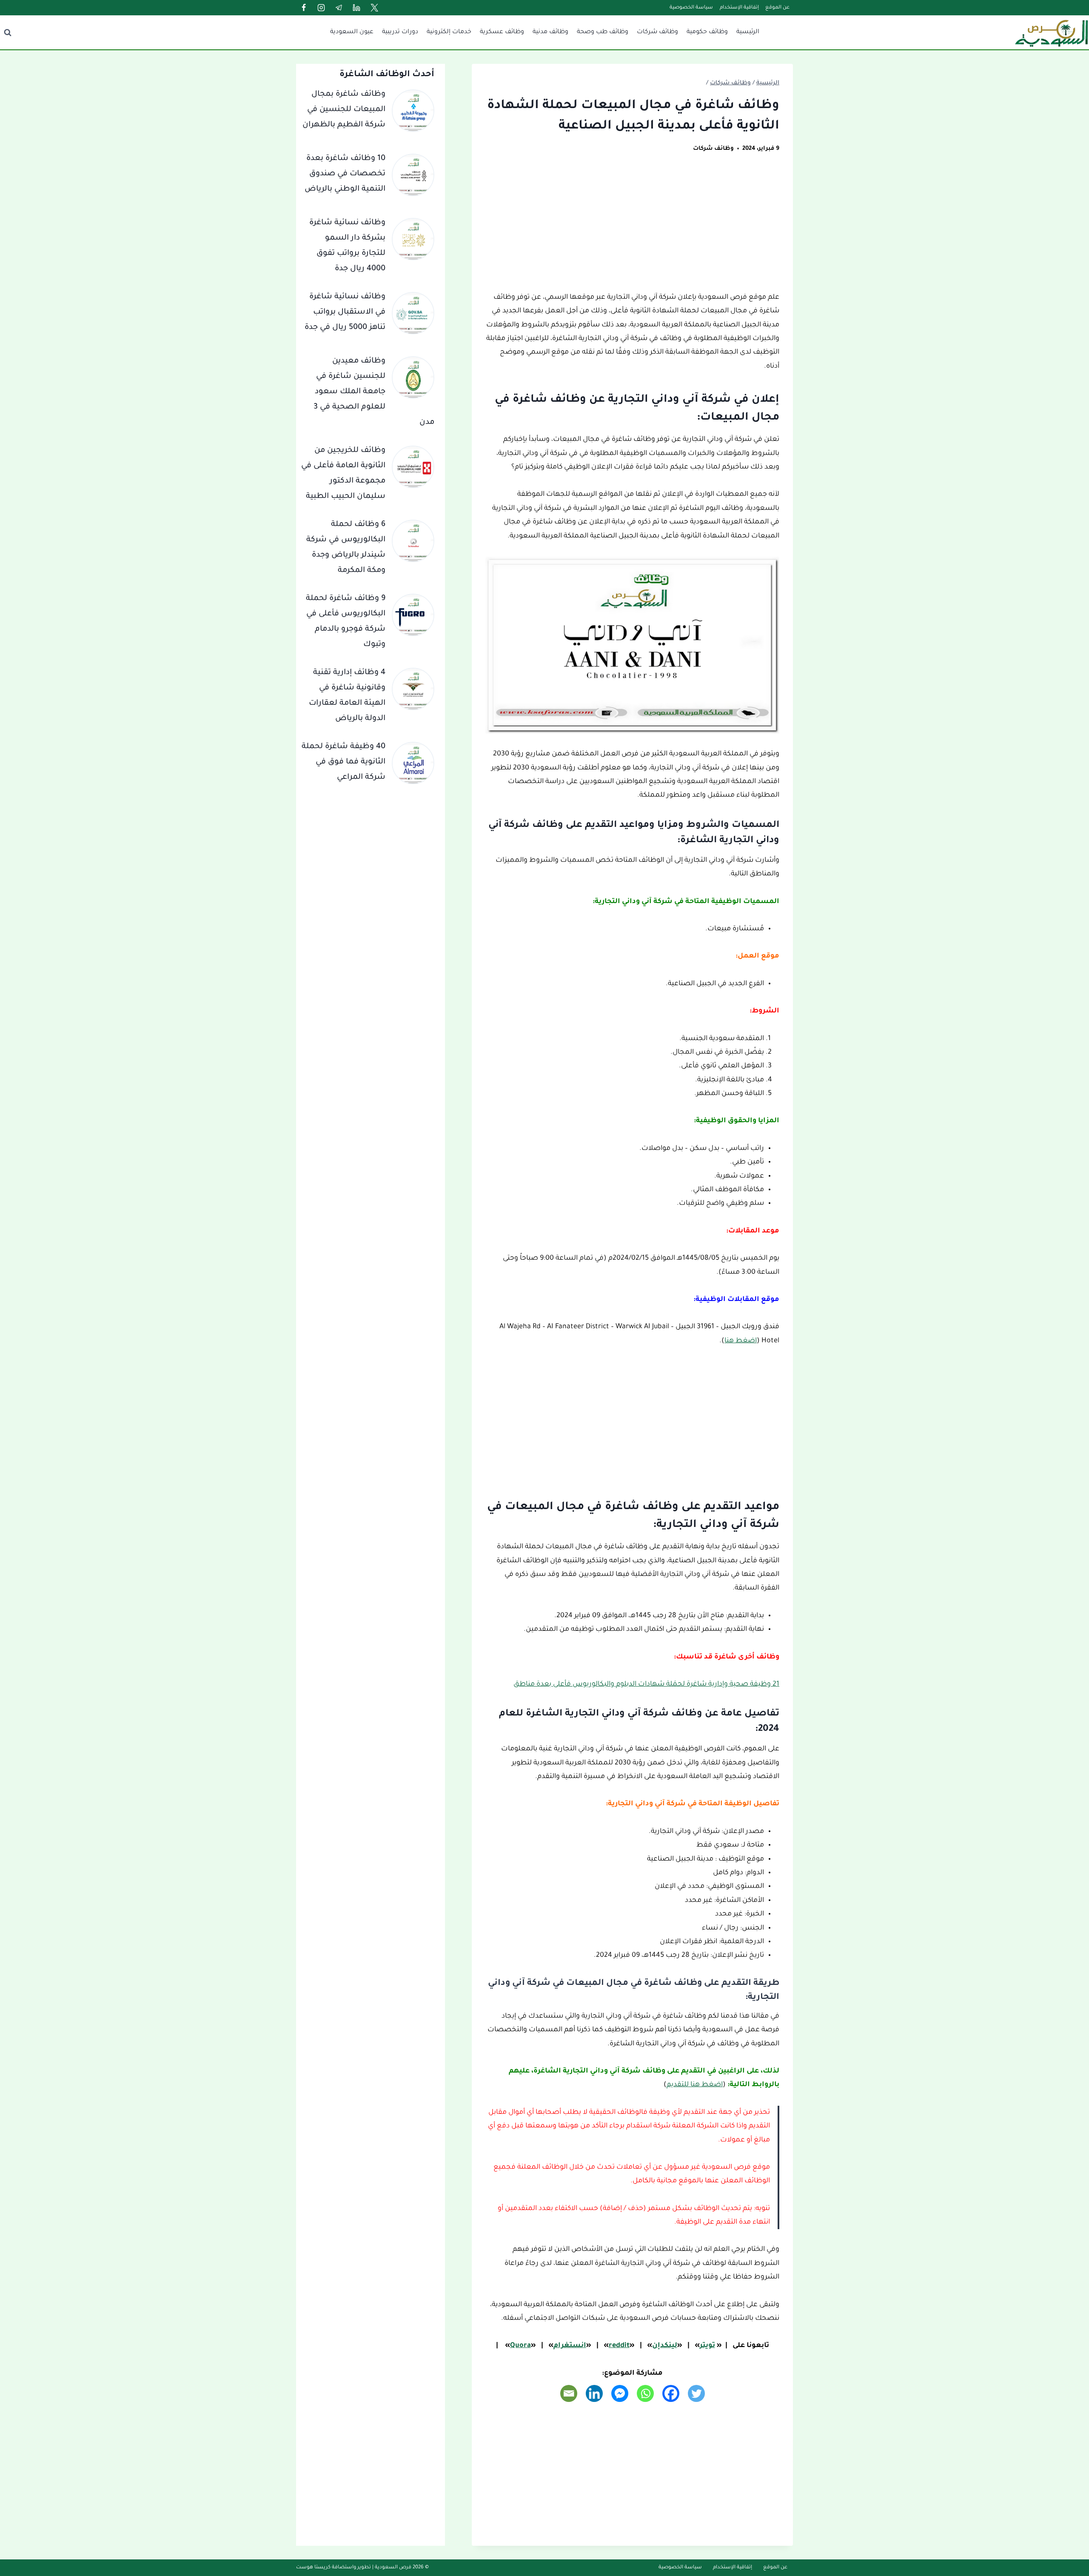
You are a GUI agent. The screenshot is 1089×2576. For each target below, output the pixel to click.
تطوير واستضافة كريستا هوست (334, 2568)
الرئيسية (748, 32)
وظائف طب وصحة (603, 32)
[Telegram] (339, 8)
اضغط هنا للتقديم (695, 2085)
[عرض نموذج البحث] (8, 32)
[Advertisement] (632, 228)
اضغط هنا (741, 1341)
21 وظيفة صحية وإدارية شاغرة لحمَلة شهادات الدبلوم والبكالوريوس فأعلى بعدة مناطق (646, 1684)
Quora (520, 2346)
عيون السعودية (352, 32)
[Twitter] (374, 8)
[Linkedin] (356, 8)
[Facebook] (304, 8)
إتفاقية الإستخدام (739, 8)
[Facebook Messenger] (620, 2393)
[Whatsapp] (645, 2393)
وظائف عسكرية (502, 32)
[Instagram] (321, 8)
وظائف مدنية (550, 32)
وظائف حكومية (707, 32)
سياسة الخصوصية (691, 8)
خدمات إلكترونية (449, 32)
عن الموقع (777, 8)
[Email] (569, 2393)
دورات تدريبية (400, 32)
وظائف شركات (657, 32)
